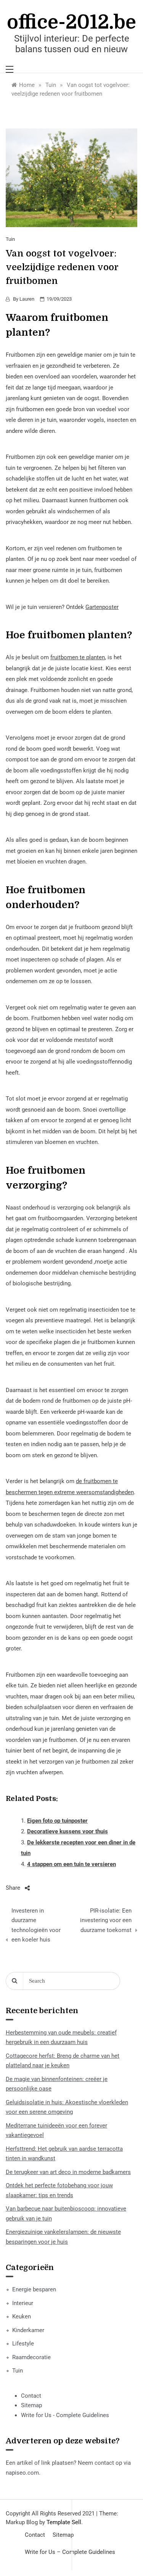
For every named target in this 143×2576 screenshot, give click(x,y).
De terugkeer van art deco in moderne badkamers (68, 2172)
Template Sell (64, 2522)
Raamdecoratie (31, 2357)
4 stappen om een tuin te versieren (71, 1864)
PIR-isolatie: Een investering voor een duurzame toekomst (106, 1920)
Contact (31, 2396)
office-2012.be (71, 22)
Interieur (23, 2303)
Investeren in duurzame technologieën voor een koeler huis (36, 1925)
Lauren (27, 299)
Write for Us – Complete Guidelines (70, 2552)
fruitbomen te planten (78, 657)
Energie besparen (34, 2289)
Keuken (22, 2316)
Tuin (10, 239)
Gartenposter (102, 607)
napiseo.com (22, 2473)
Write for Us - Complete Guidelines (65, 2415)
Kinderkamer (28, 2330)
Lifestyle (23, 2344)
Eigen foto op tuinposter (57, 1821)
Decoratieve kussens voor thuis (67, 1831)
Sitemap (31, 2405)
